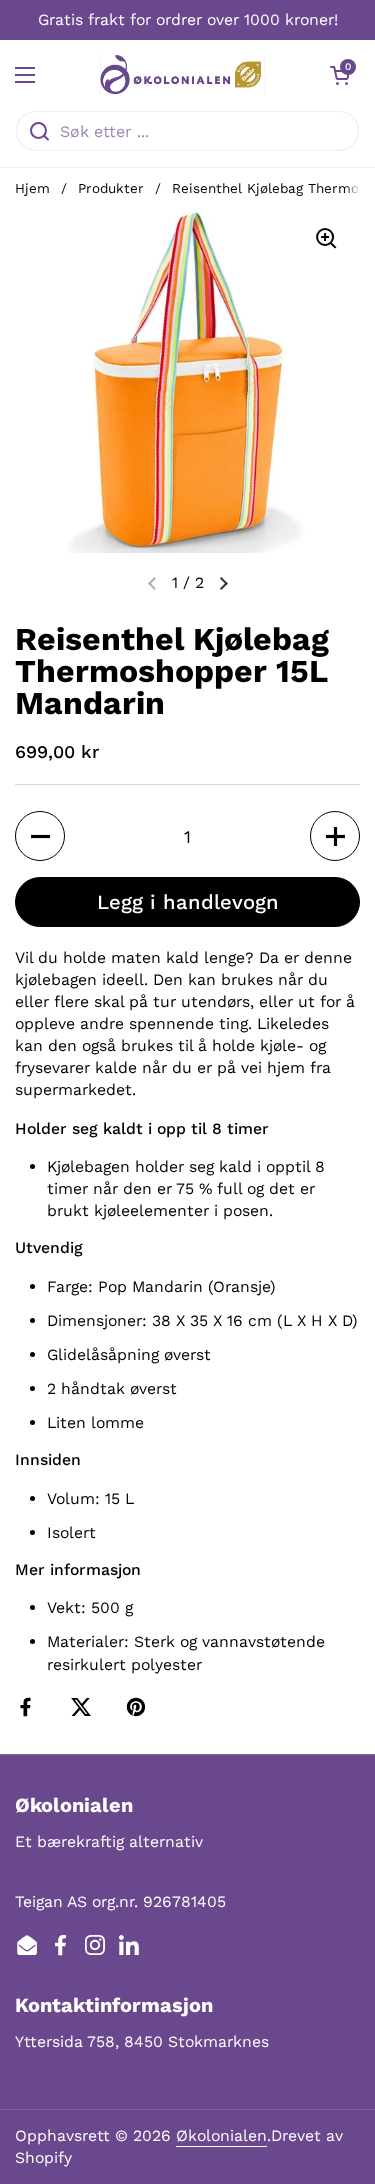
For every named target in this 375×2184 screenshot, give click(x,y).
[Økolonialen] (182, 75)
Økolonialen (221, 2135)
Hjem (32, 188)
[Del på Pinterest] (140, 1707)
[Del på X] (85, 1707)
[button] (340, 75)
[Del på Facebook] (30, 1707)
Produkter (111, 188)
